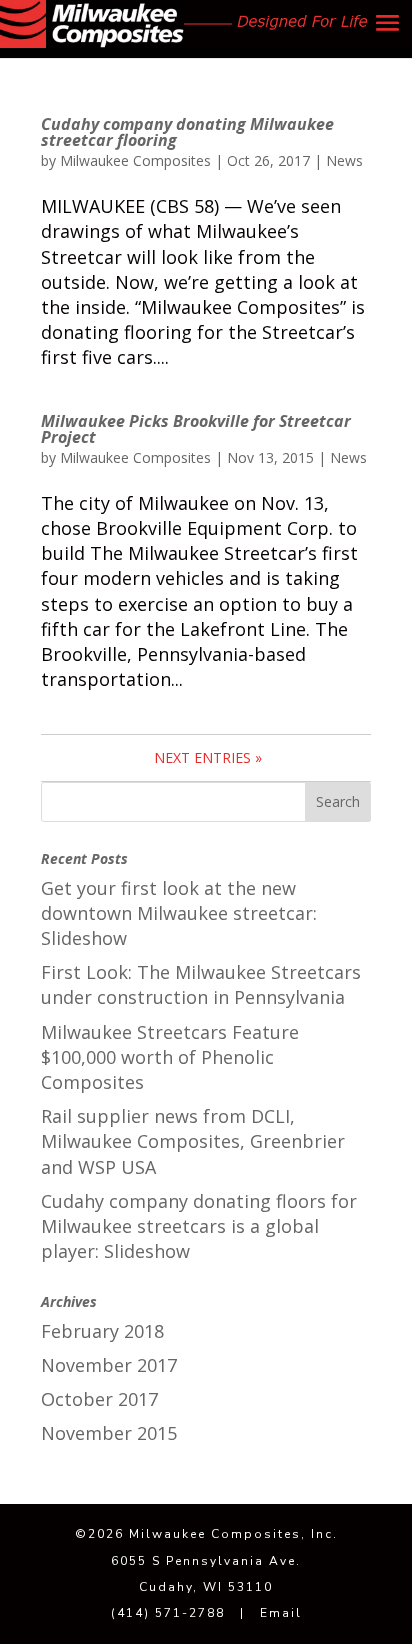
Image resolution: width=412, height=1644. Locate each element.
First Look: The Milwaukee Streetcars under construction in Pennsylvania (201, 984)
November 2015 (109, 1433)
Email (281, 1613)
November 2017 (109, 1365)
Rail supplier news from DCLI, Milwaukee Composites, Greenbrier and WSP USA (193, 1141)
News (344, 160)
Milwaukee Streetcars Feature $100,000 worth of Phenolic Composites (170, 1057)
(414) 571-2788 (168, 1613)
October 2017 (99, 1399)
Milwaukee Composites (135, 160)
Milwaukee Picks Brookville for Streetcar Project (196, 429)
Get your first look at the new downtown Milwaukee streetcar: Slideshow (179, 913)
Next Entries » (208, 757)
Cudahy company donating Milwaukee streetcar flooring (187, 132)
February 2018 (102, 1331)
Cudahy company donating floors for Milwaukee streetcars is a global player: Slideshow (199, 1226)
